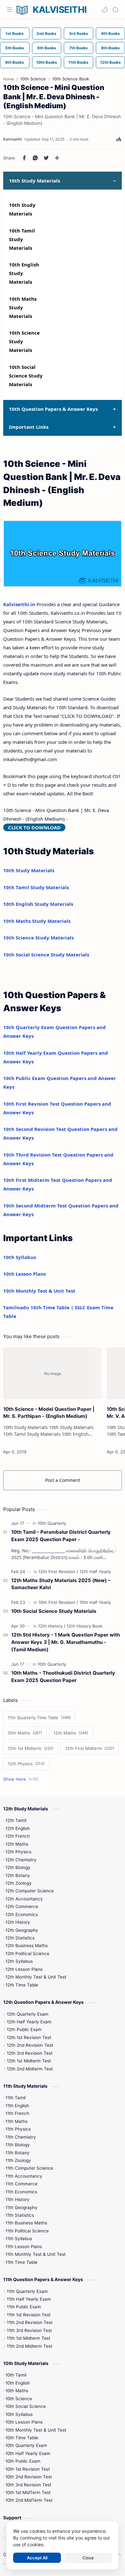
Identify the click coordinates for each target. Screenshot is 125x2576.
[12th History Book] (84, 1626)
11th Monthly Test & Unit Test (36, 2254)
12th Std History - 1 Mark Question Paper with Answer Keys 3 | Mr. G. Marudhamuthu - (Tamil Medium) (66, 1642)
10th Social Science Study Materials (26, 376)
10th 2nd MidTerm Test (29, 2500)
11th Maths (17, 2121)
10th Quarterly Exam (26, 2445)
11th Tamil (16, 2098)
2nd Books (46, 33)
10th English (18, 2383)
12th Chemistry (21, 1860)
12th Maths (17, 1844)
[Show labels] (22, 1779)
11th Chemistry (21, 2137)
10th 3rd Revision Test (28, 2485)
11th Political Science (27, 2231)
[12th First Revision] (58, 1572)
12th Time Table (22, 1985)
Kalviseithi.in (19, 604)
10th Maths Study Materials (23, 307)
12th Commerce (22, 1906)
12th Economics (22, 1914)
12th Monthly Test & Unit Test (36, 1977)
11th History (17, 2199)
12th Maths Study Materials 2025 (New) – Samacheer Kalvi (61, 1584)
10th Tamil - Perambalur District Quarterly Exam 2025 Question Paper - (61, 1536)
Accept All (37, 2558)
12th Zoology (19, 1883)
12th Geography (22, 1930)
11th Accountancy (24, 2176)
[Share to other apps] (57, 158)
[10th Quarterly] (52, 1523)
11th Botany (17, 2153)
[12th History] (52, 1626)
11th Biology (18, 2145)
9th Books (15, 62)
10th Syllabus (20, 1257)
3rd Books (79, 33)
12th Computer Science (30, 1891)
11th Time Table (21, 2262)
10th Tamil (16, 2375)
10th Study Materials (29, 870)
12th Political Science (27, 1954)
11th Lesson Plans (24, 2247)
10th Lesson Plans (25, 1274)
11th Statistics (20, 2215)
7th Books (79, 48)
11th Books (78, 62)
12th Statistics (20, 1938)
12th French (18, 1836)
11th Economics (21, 2192)
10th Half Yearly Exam (28, 2453)
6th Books (47, 48)
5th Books (15, 48)
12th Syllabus (19, 1961)
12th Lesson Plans (24, 1969)
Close (88, 2558)
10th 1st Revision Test (28, 2469)
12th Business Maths (27, 1946)
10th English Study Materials (38, 904)
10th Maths (17, 2391)
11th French (17, 2113)
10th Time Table (22, 2438)
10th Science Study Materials (38, 938)
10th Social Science (26, 2406)
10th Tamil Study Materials (22, 239)
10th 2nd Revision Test (29, 2477)
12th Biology (18, 1867)
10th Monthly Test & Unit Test (39, 1291)
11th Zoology (18, 2160)
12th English (18, 1828)
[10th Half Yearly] (95, 1602)
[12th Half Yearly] (95, 1572)
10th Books (47, 62)
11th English (17, 2106)
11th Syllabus (19, 2239)
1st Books (15, 33)
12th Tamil (16, 1820)
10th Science (19, 2399)
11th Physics (18, 2129)
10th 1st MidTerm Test (28, 2492)
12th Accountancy (24, 1899)
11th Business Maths (26, 2223)
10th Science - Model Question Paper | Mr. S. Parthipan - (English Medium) (49, 1413)
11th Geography (21, 2207)
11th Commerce (21, 2184)
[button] (104, 10)
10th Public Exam (23, 2461)
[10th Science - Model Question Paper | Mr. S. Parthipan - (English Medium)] (53, 1373)
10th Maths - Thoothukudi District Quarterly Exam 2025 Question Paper (63, 1677)
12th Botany (18, 1875)
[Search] (115, 10)
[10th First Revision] (58, 1602)
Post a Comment (63, 1480)
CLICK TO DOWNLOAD (34, 827)
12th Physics (18, 1852)
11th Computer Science (29, 2168)
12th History (18, 1922)
